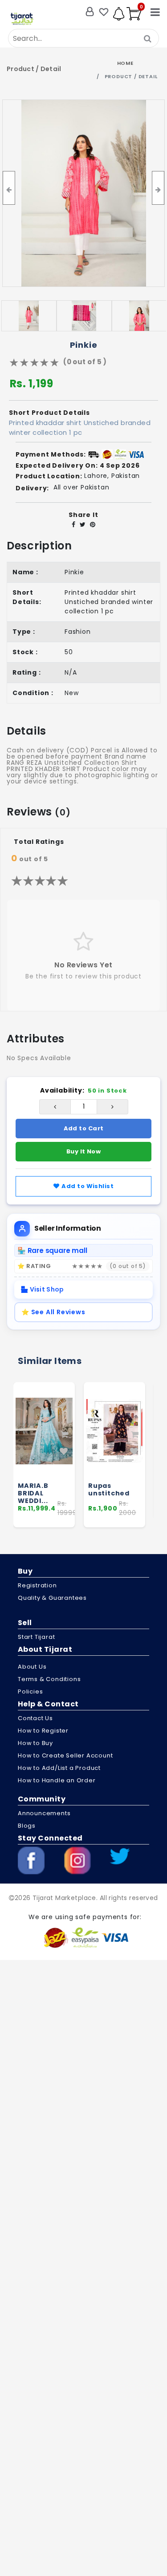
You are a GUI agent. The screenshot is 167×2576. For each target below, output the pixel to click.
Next (161, 1459)
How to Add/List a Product (59, 1768)
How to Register (43, 1731)
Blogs (27, 1826)
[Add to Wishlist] (64, 1451)
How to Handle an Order (57, 1780)
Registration (37, 1585)
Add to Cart (84, 1128)
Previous (6, 1459)
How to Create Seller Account (65, 1755)
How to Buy (35, 1743)
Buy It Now (83, 1151)
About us (32, 1667)
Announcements (44, 1813)
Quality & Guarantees (52, 1598)
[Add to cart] (64, 1435)
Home (125, 63)
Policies (30, 1691)
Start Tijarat (36, 1637)
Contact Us (35, 1718)
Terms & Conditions (49, 1679)
